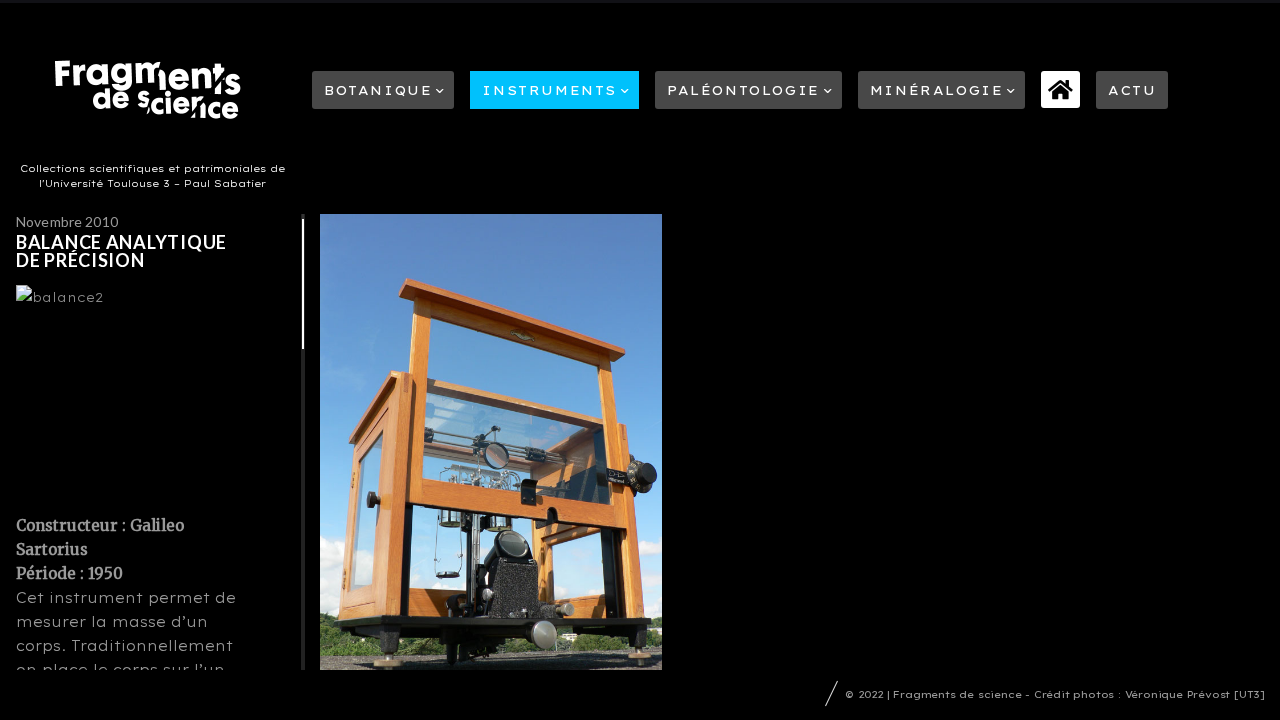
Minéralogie (937, 90)
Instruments (549, 90)
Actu (1132, 90)
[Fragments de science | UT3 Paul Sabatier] (153, 94)
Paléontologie (743, 90)
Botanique (378, 90)
